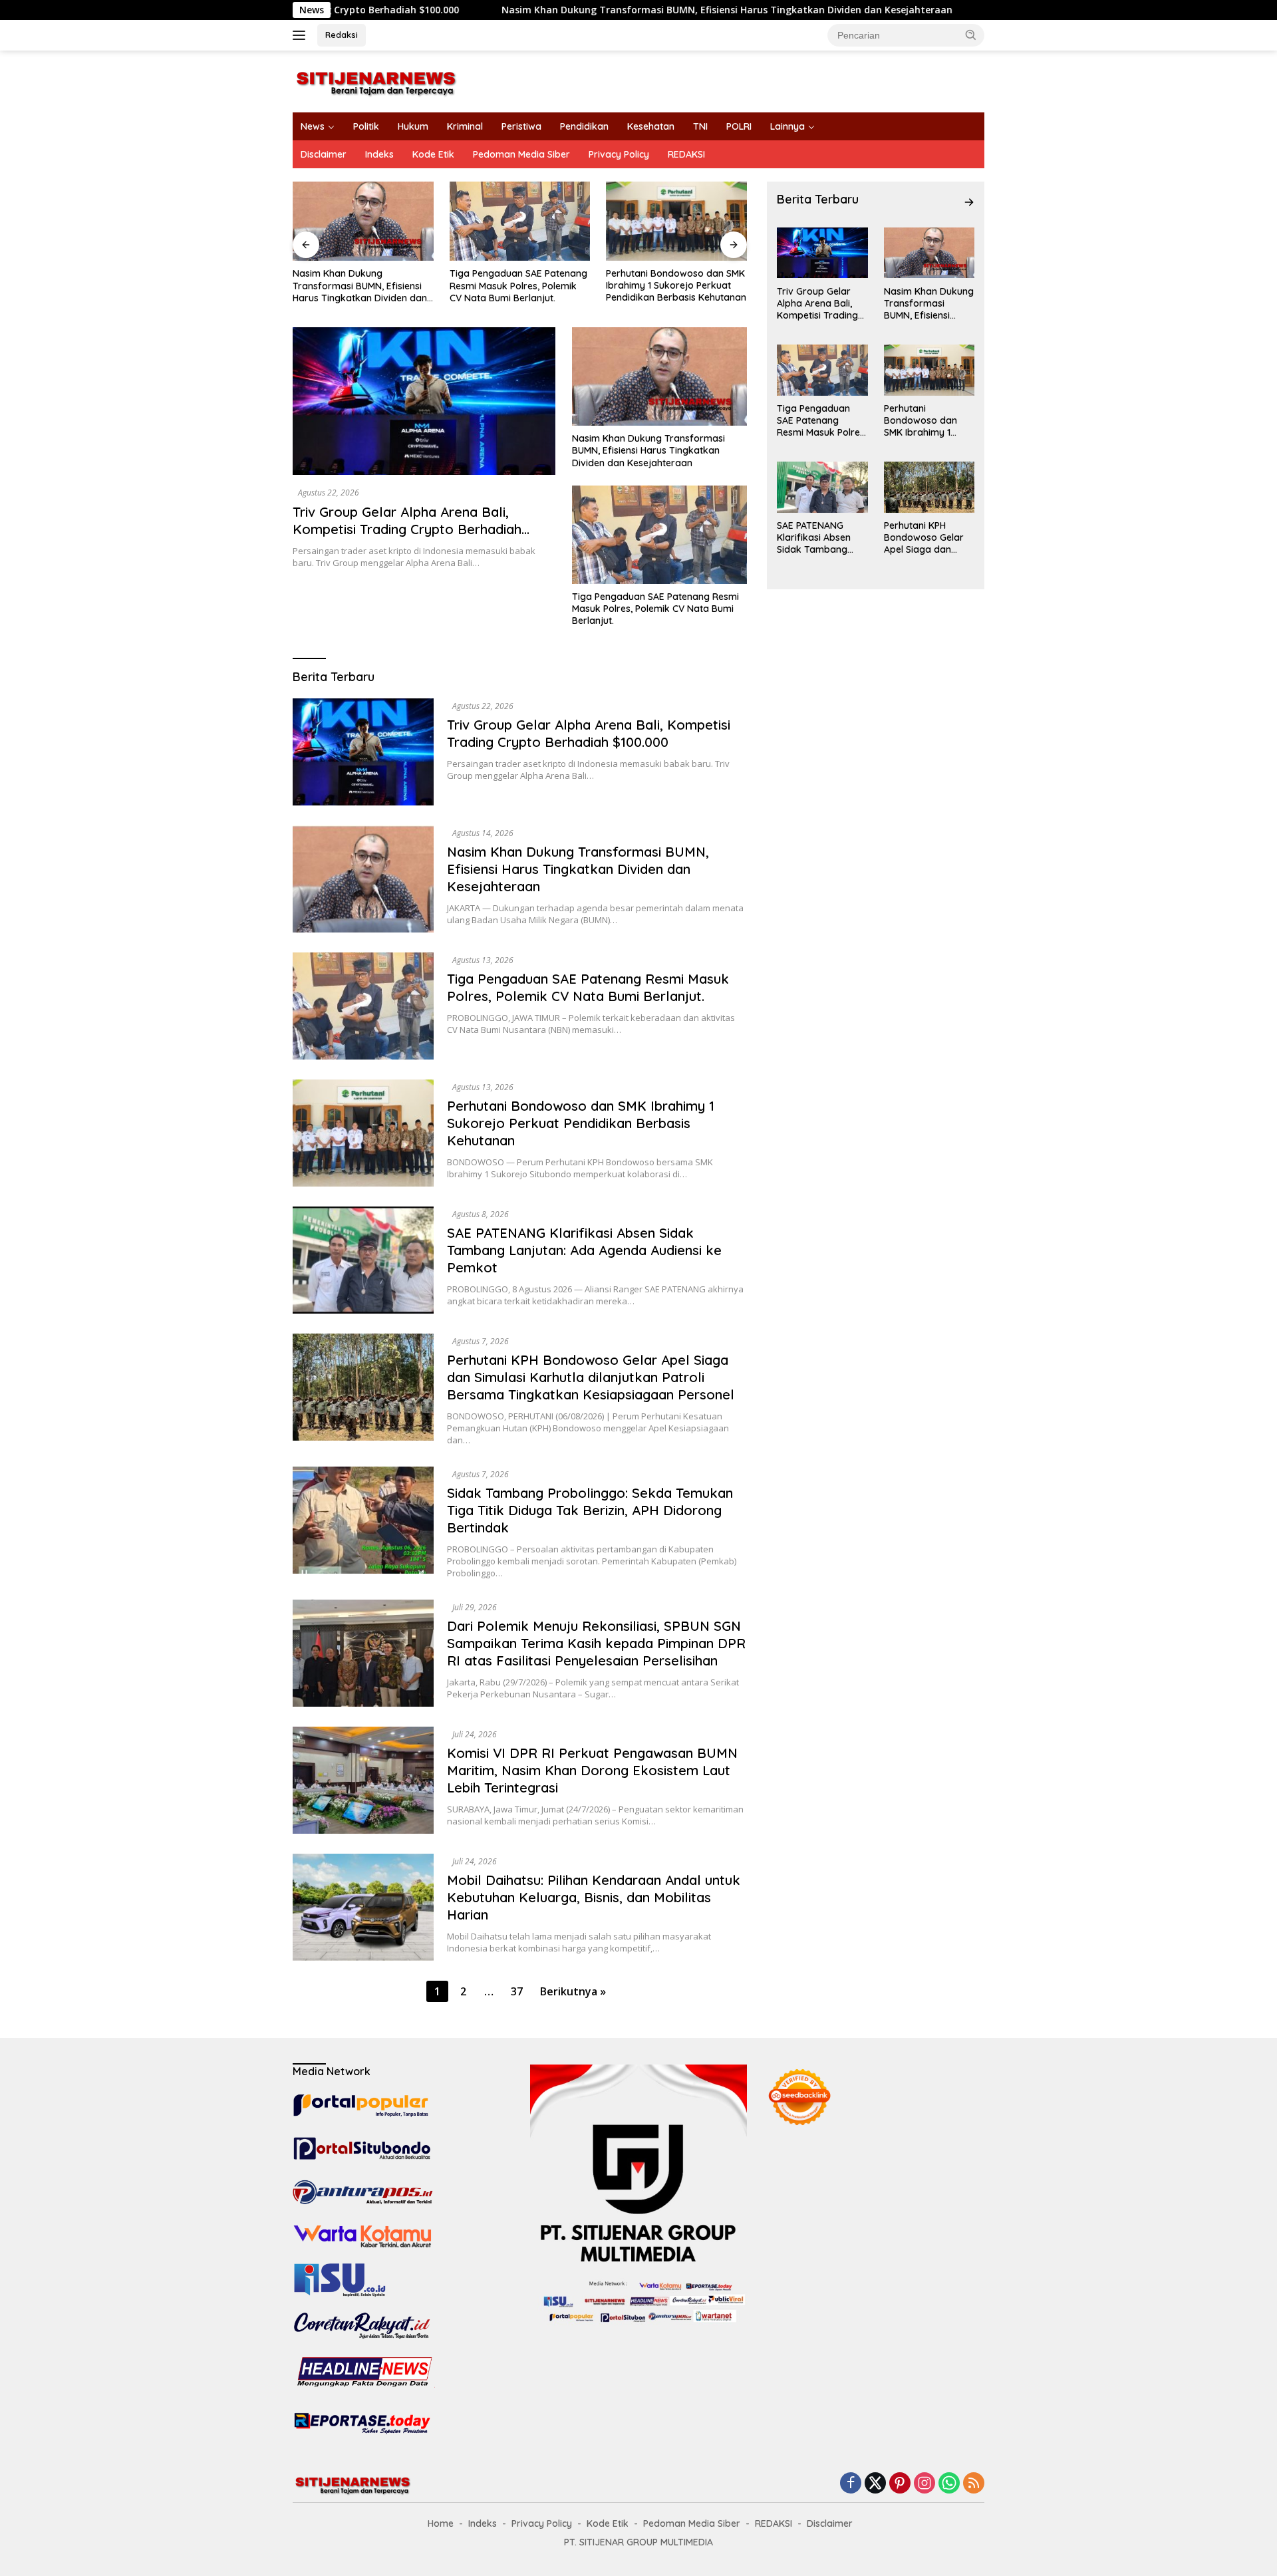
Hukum (413, 126)
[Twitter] (875, 2484)
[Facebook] (851, 2484)
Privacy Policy (619, 154)
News (313, 126)
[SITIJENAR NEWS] (376, 80)
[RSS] (974, 2484)
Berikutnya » (573, 1991)
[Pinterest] (900, 2484)
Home (441, 2523)
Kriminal (465, 126)
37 (517, 1991)
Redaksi (342, 35)
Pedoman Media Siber (521, 154)
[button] (971, 35)
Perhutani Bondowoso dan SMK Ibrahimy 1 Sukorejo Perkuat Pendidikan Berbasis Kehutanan (520, 285)
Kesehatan (651, 126)
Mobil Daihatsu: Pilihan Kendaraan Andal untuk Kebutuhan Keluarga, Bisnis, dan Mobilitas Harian (594, 1897)
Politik (366, 126)
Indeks (379, 154)
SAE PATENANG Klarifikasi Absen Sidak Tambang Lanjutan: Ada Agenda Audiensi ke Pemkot (675, 286)
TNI (700, 126)
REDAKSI (686, 154)
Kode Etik (433, 154)
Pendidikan (584, 126)
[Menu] (302, 35)
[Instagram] (924, 2484)
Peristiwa (521, 126)
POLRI (739, 126)
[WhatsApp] (949, 2484)
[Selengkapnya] (969, 202)
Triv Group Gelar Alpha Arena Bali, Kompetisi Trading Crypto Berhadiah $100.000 (407, 529)
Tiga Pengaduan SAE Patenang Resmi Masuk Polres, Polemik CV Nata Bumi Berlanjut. (361, 285)
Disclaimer (324, 154)
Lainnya (787, 126)
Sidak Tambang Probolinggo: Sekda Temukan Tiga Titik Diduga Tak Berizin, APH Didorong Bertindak (590, 1510)
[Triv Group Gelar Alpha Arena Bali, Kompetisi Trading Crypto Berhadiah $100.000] (424, 401)
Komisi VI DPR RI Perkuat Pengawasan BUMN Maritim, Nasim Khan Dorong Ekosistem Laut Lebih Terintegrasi (592, 1770)
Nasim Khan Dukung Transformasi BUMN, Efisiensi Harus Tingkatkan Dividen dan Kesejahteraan (597, 10)
